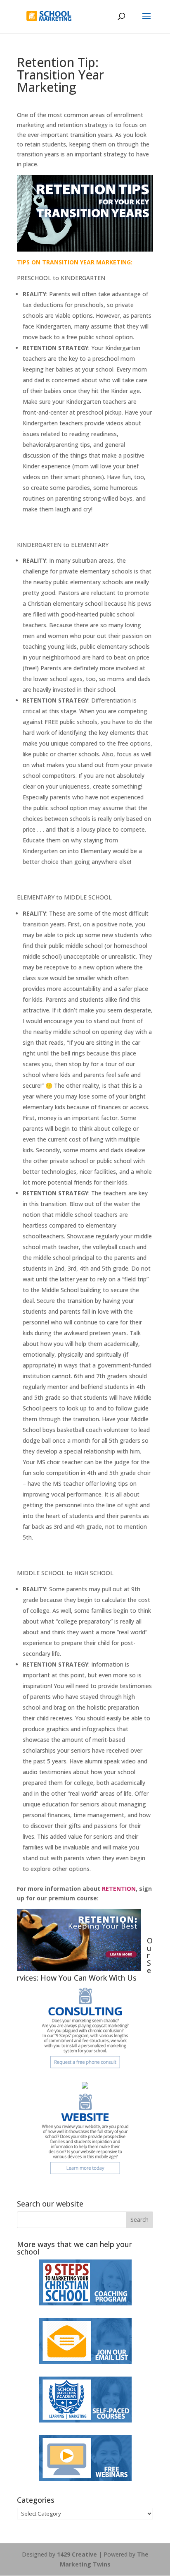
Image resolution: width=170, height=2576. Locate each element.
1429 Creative (77, 2554)
